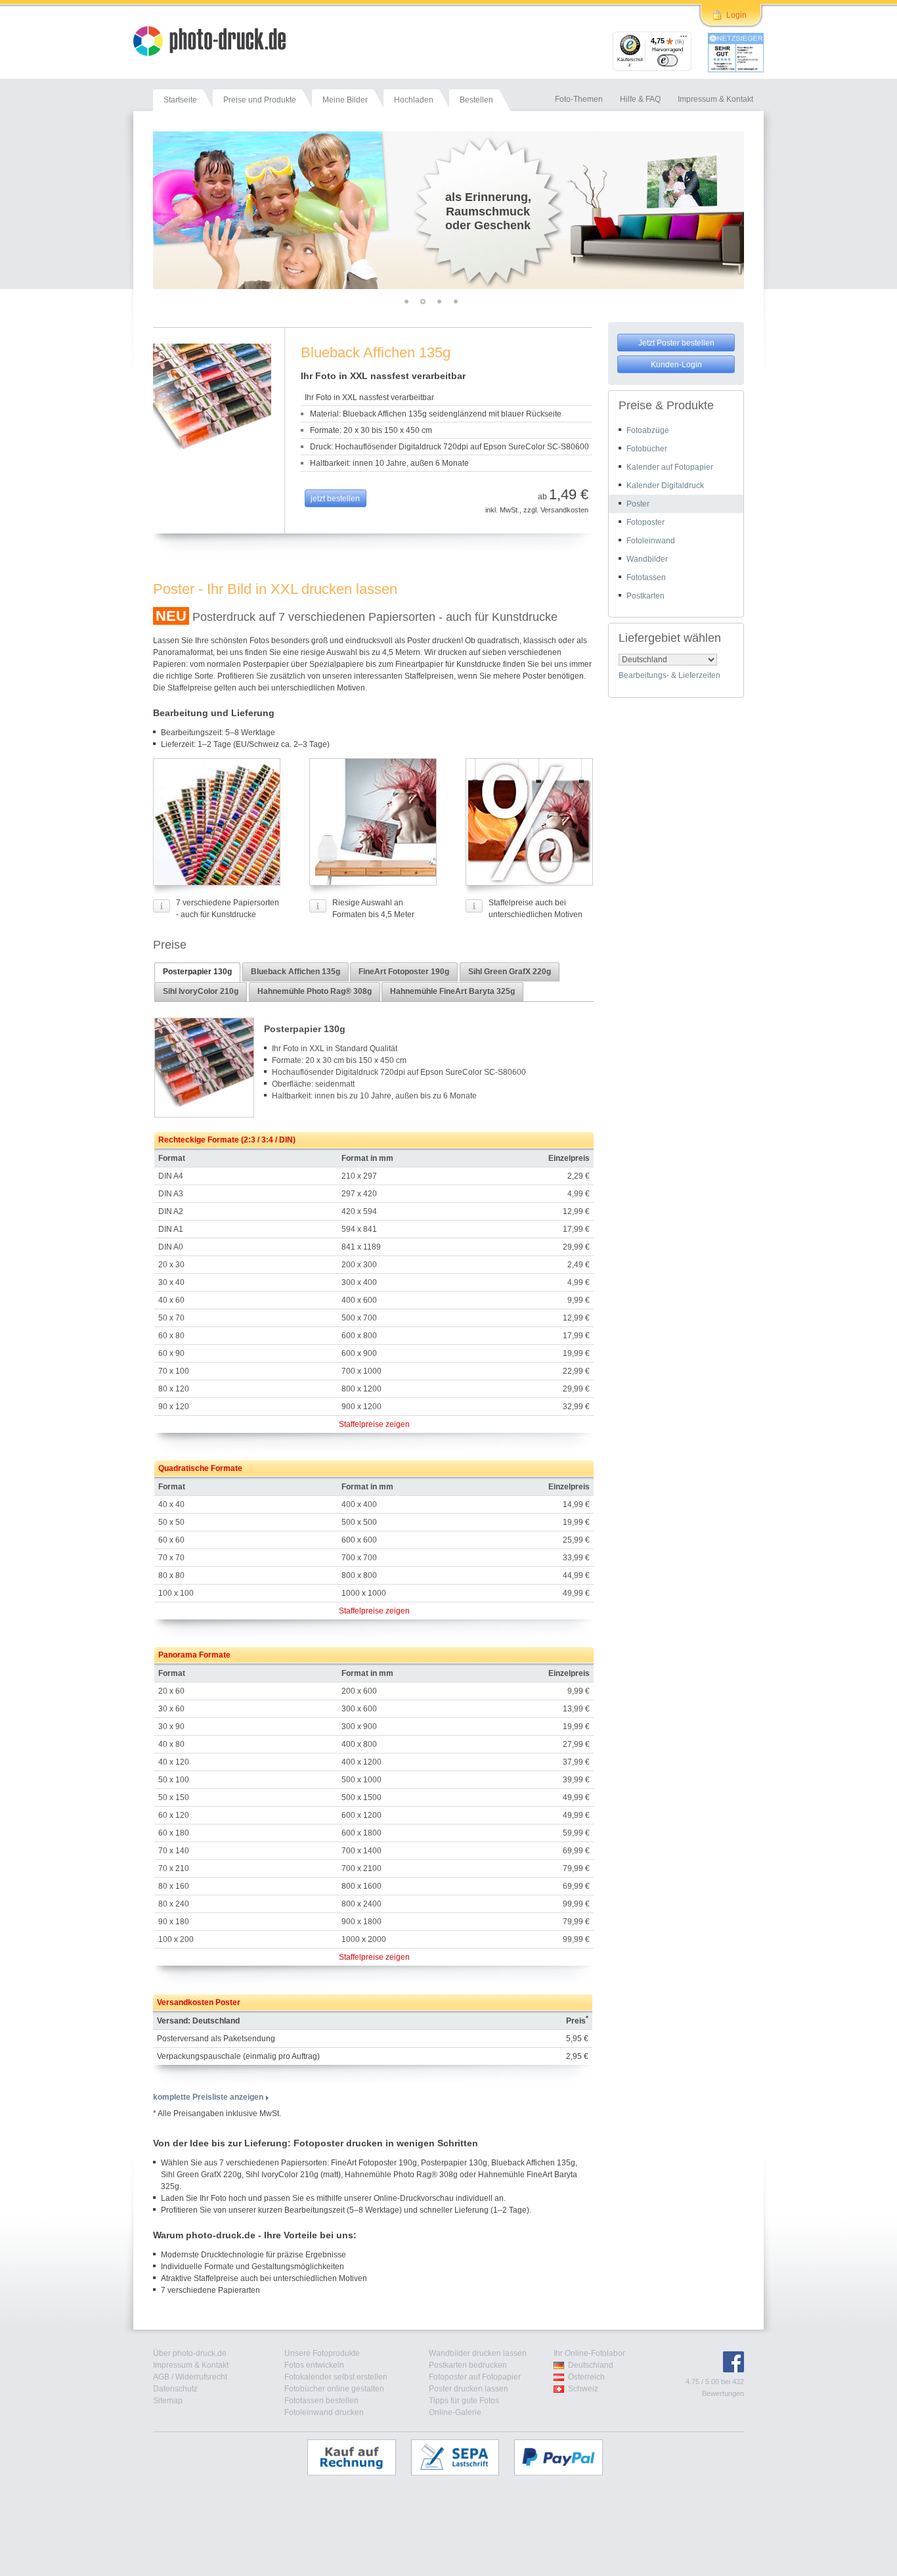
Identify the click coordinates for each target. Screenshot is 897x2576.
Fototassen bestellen (321, 2401)
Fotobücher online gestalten (334, 2389)
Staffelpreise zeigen (374, 1424)
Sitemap (168, 2401)
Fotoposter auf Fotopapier (475, 2377)
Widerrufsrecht (201, 2377)
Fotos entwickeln (314, 2365)
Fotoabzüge (648, 430)
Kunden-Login (676, 365)
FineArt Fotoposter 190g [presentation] (404, 972)
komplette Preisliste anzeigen (208, 2097)
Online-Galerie (455, 2412)
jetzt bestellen (335, 499)
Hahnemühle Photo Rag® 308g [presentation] (315, 991)
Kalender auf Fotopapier (670, 467)
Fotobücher (647, 449)
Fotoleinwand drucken (324, 2412)
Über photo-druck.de (190, 2353)
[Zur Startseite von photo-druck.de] (216, 43)
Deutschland (591, 2365)
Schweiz (583, 2389)
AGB (161, 2377)
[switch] (667, 60)
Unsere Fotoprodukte (322, 2353)
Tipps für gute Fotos (464, 2401)
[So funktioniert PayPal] (565, 2457)
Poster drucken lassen (469, 2389)
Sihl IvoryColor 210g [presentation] (201, 991)
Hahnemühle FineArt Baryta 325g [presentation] (452, 991)
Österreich (586, 2377)
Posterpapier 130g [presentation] (197, 972)
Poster (638, 504)
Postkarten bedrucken (468, 2365)
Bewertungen (723, 2393)
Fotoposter (645, 522)
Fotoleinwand (651, 541)
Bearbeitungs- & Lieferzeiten (669, 675)
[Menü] (684, 39)
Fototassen (646, 577)
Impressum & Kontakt (191, 2365)
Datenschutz (175, 2389)
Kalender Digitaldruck (665, 486)
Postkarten (645, 596)
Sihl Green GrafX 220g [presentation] (510, 972)
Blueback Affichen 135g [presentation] (295, 972)
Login (736, 15)
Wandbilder (647, 559)
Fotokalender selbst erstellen (336, 2377)
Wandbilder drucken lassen (478, 2353)
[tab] (197, 972)
